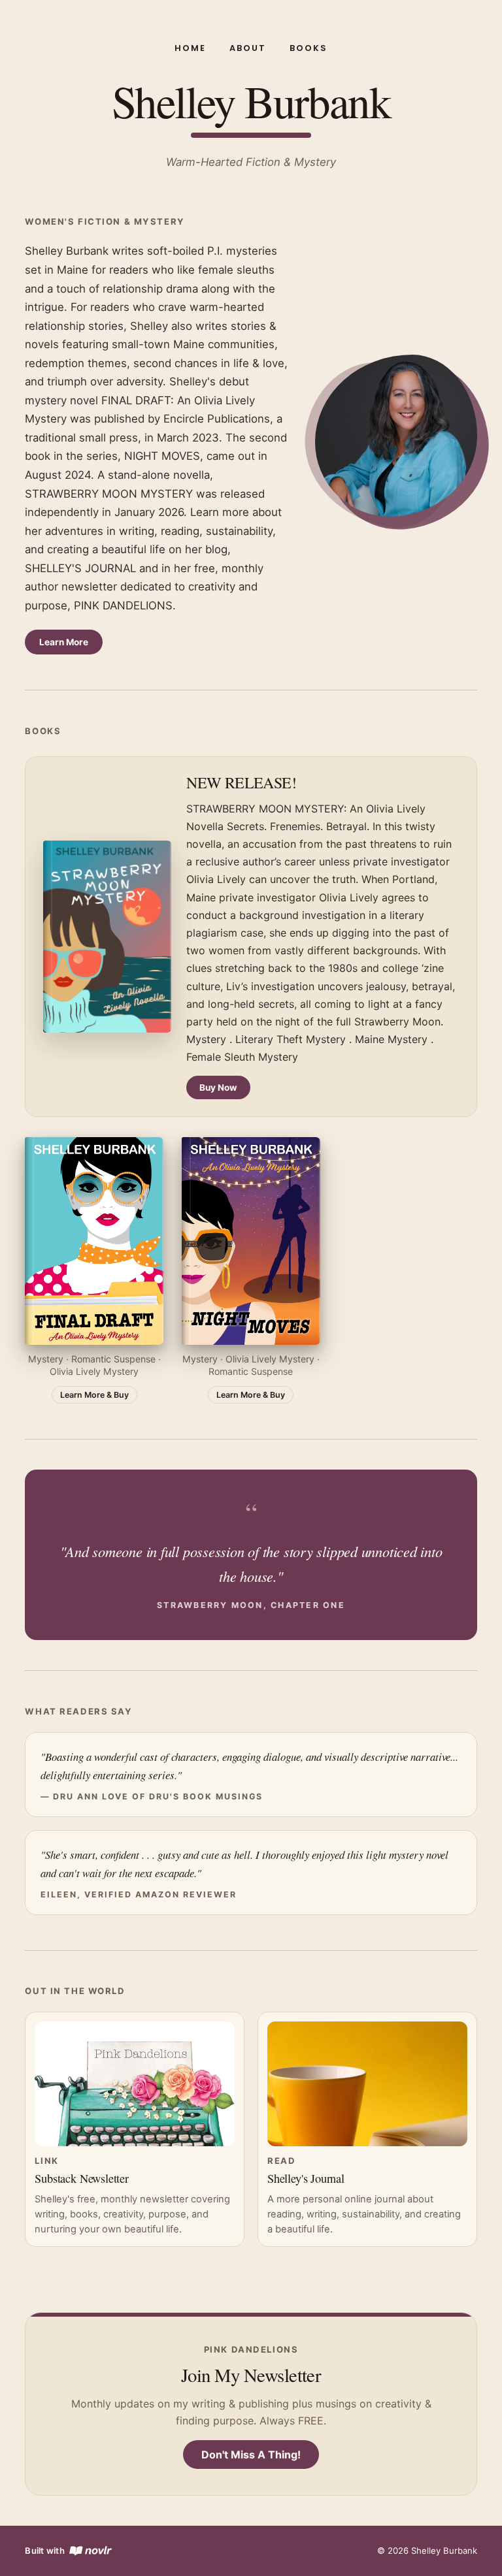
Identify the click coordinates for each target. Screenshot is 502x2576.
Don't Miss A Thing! (251, 2455)
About (248, 48)
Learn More (64, 642)
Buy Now (218, 1087)
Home (190, 48)
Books (309, 48)
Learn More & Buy (94, 1395)
